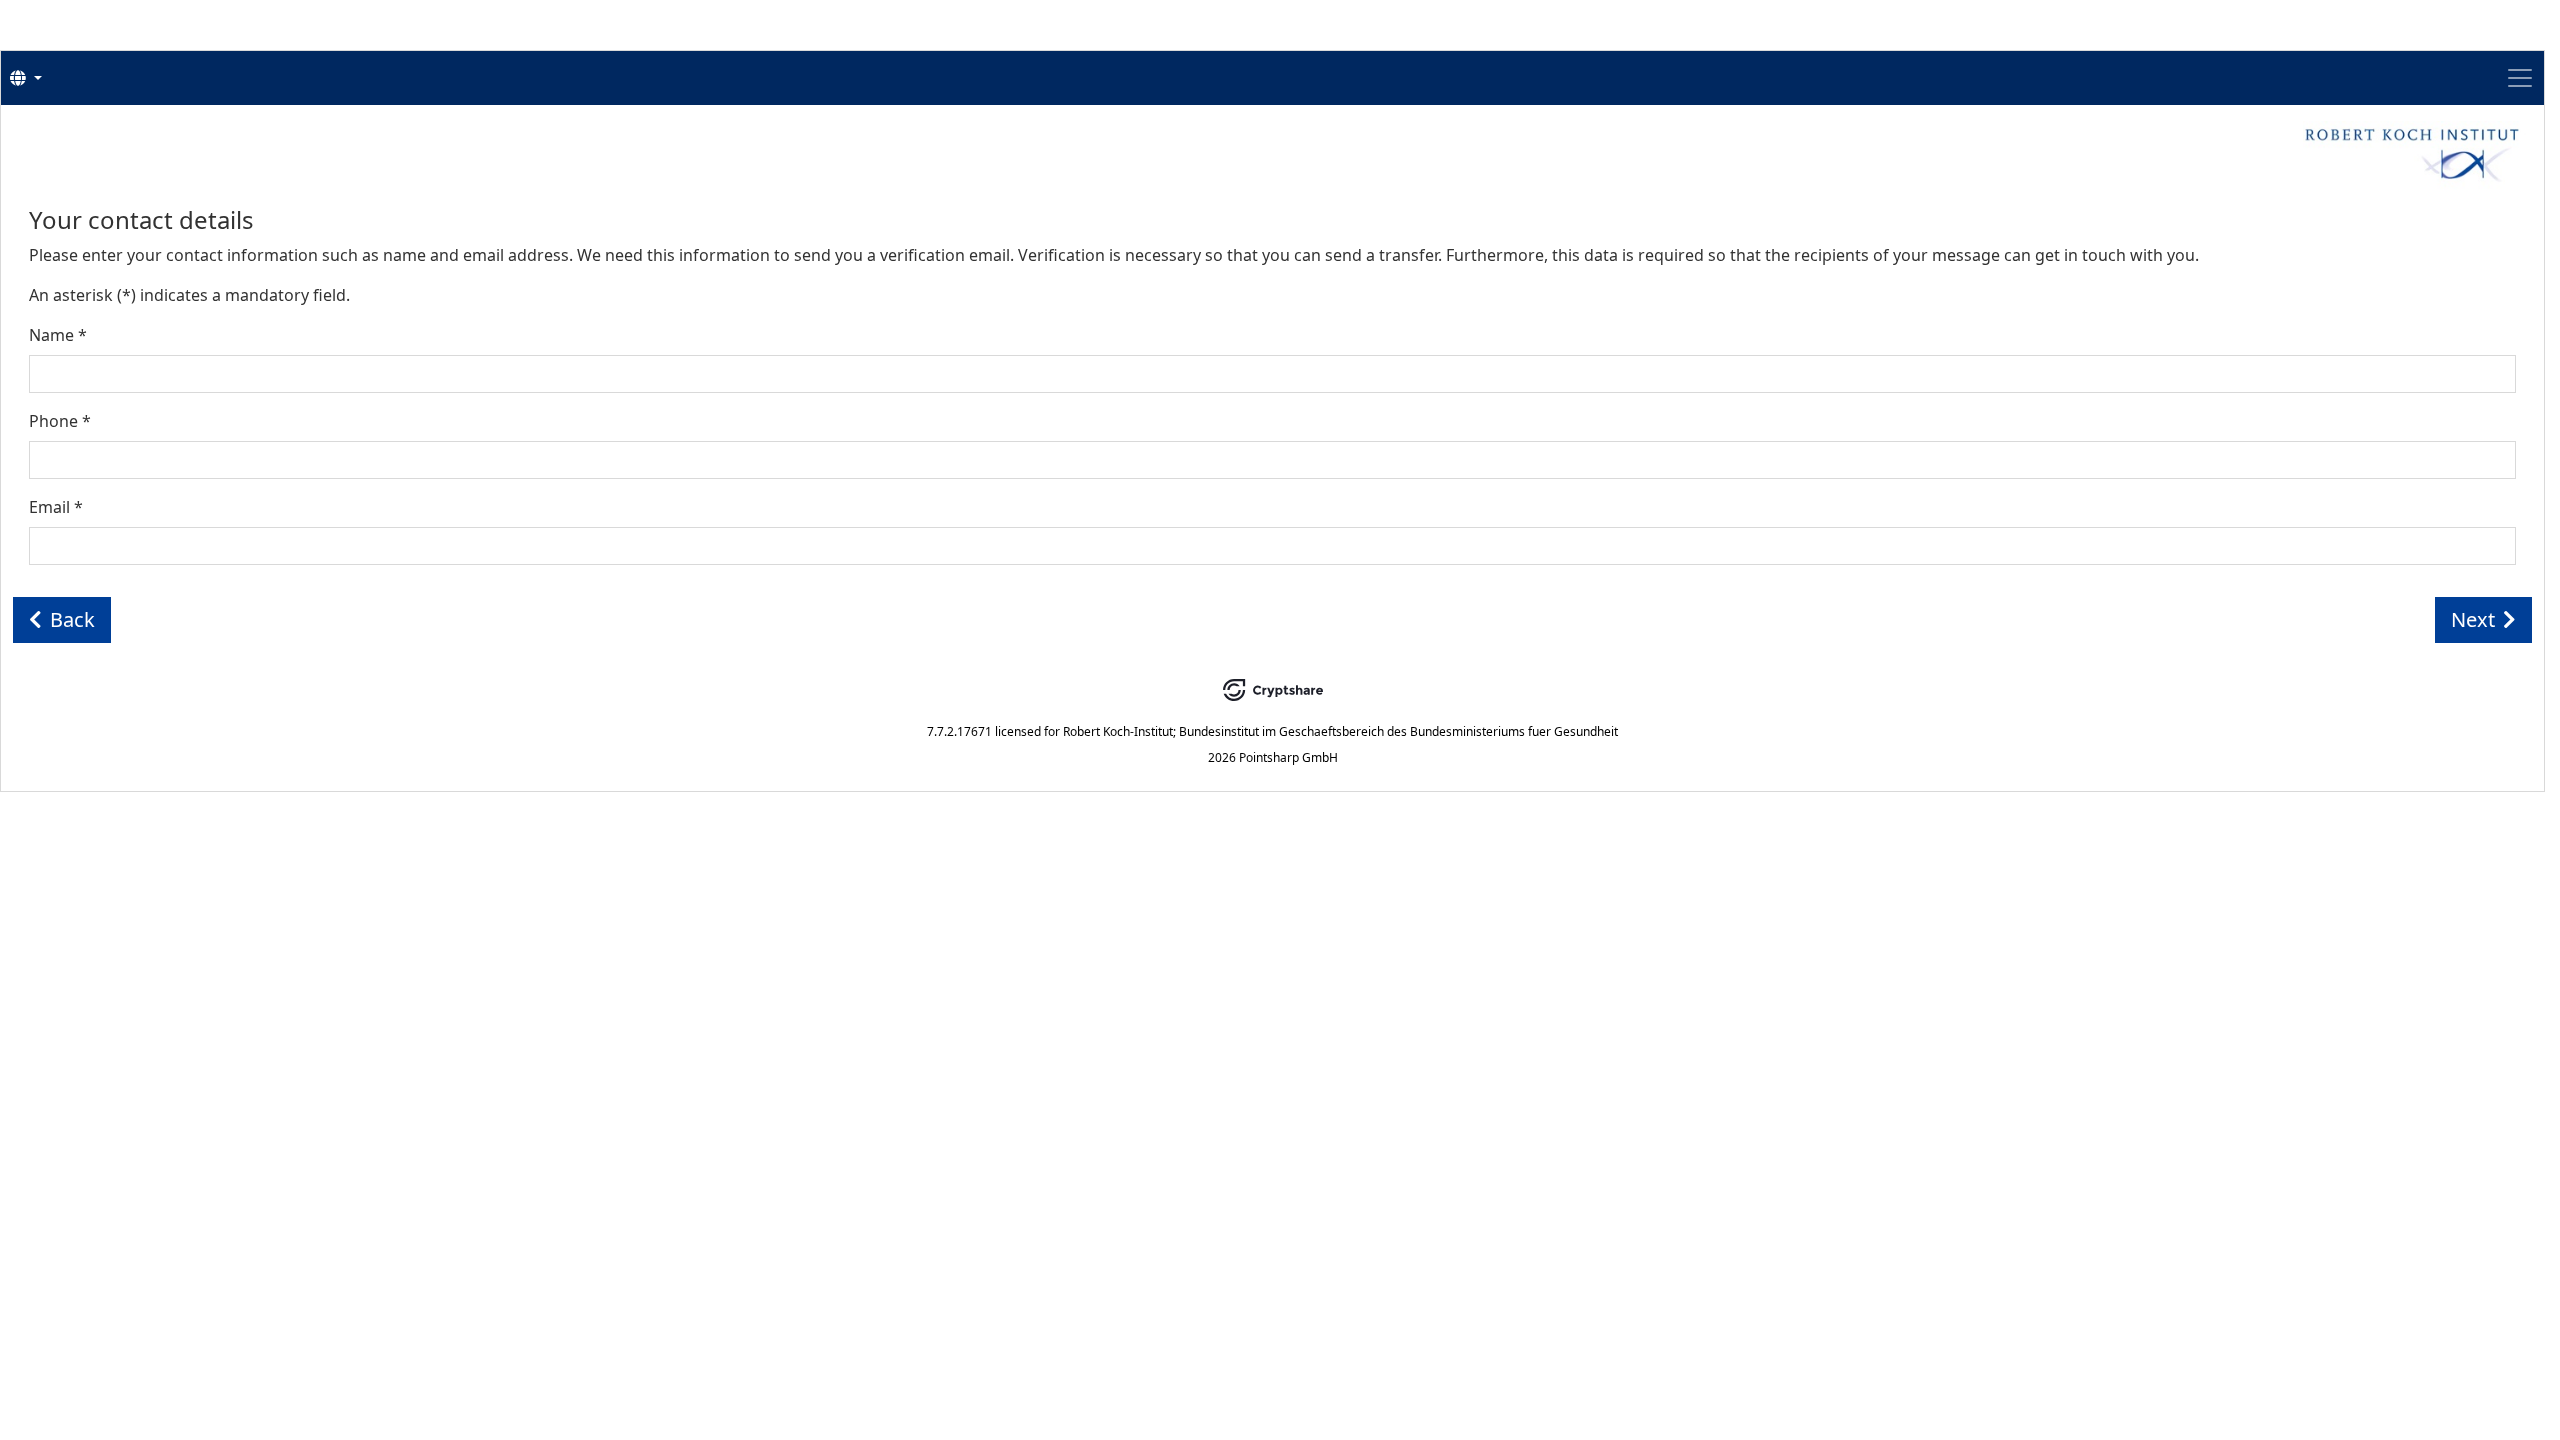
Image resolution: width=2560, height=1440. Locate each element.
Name (58, 335)
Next (2473, 619)
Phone (60, 421)
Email (56, 507)
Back (72, 619)
